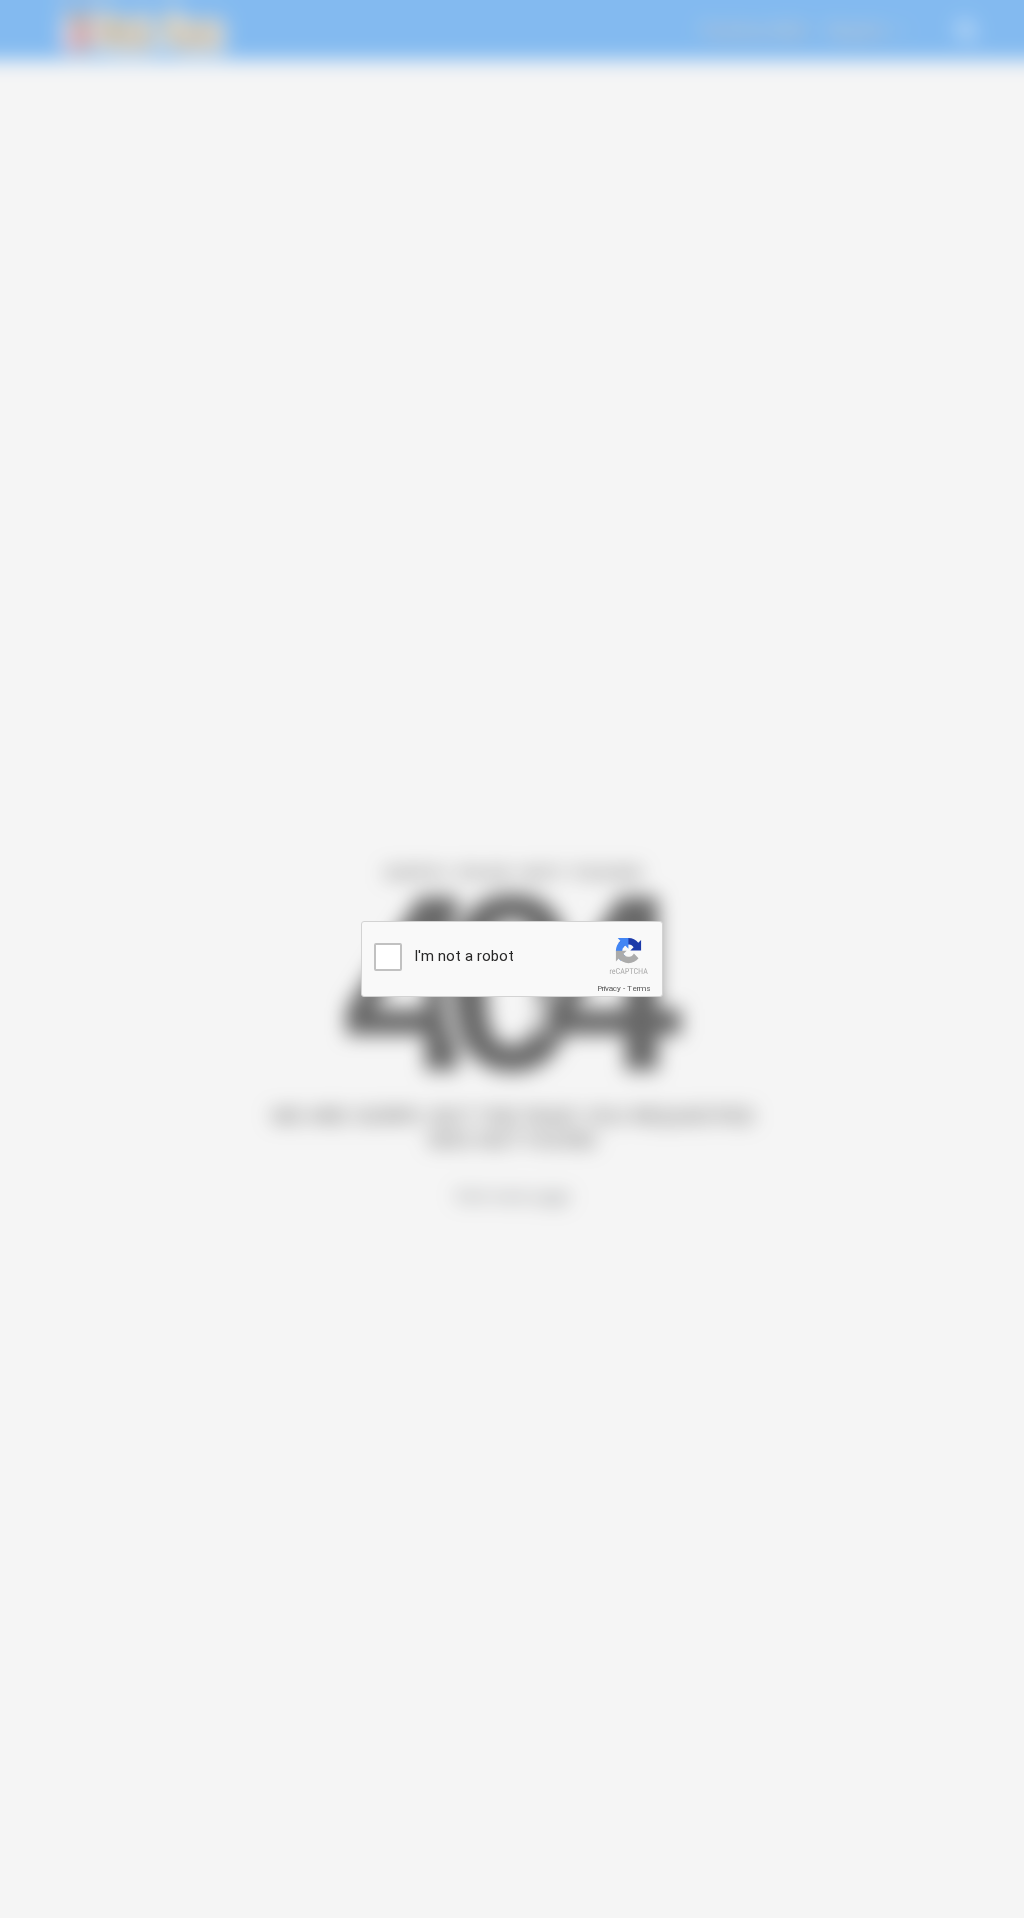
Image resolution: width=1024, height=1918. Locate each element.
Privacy (609, 988)
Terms (639, 988)
